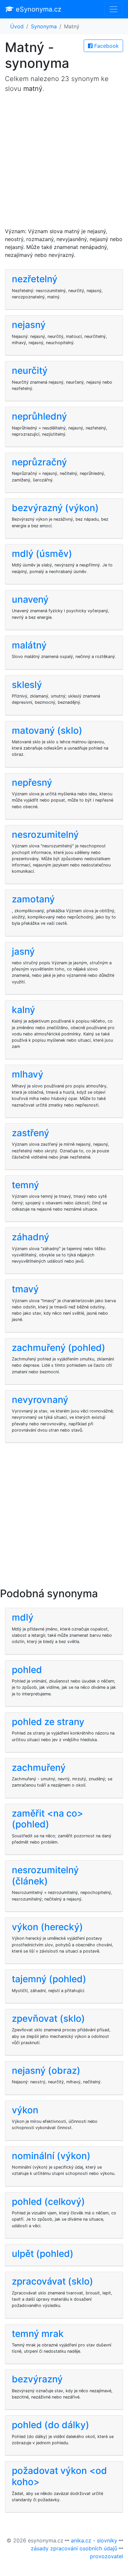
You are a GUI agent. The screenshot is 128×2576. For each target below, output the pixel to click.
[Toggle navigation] (114, 9)
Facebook (106, 46)
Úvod (17, 26)
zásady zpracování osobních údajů (74, 2548)
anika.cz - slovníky (94, 2540)
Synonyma (44, 26)
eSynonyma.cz (38, 9)
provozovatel (107, 2556)
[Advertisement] (64, 163)
